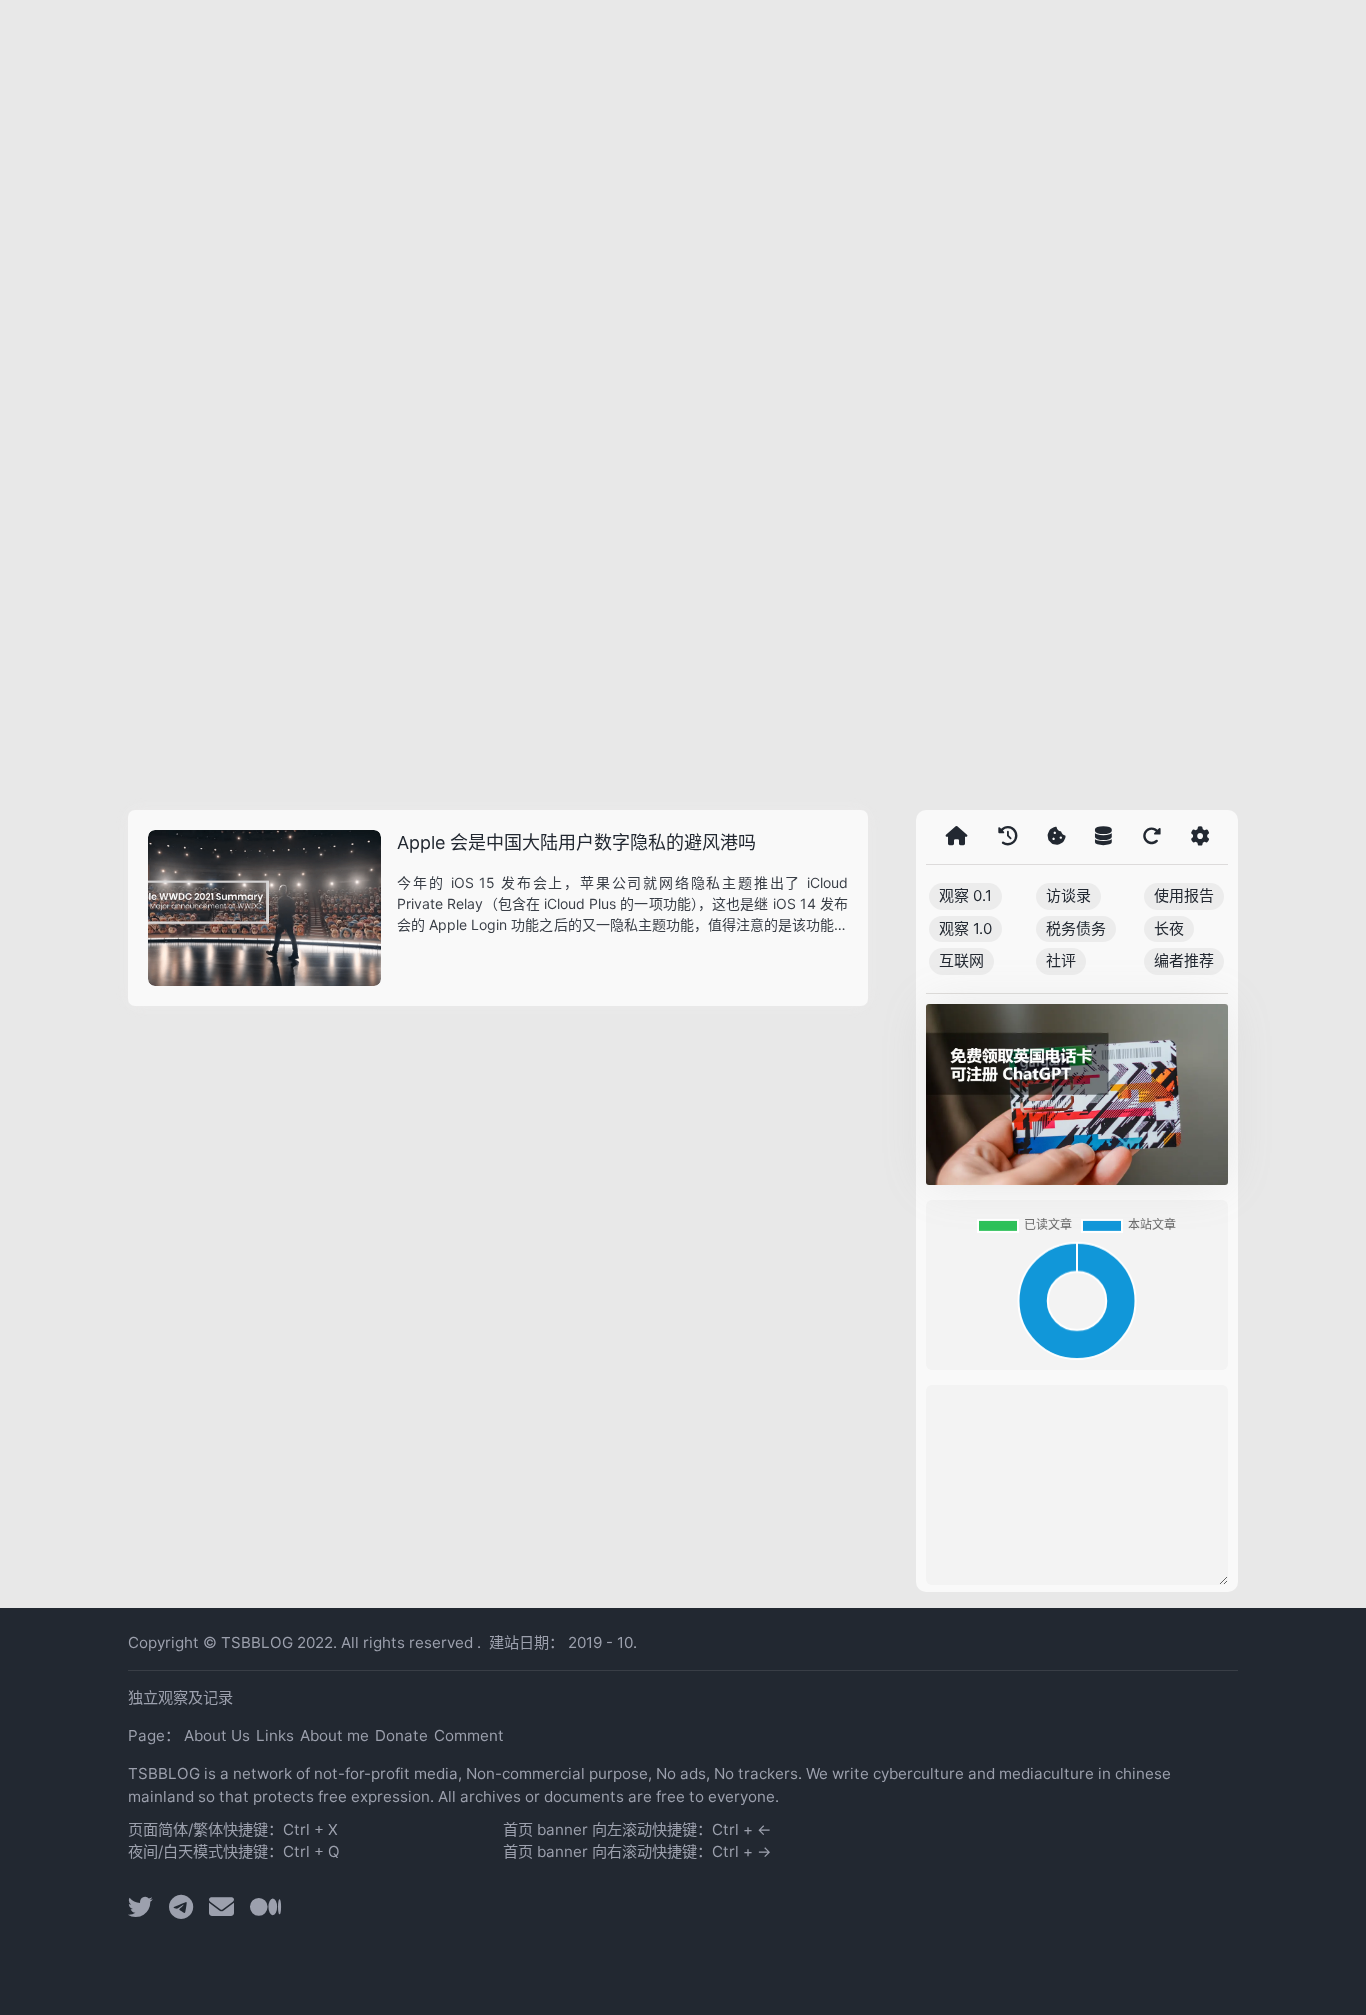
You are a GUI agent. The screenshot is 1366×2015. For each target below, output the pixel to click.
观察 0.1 (965, 895)
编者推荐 (1184, 960)
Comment (469, 1735)
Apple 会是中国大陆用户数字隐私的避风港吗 (576, 842)
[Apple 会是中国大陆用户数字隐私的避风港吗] (264, 908)
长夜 (1169, 928)
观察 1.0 (965, 928)
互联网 (961, 960)
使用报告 (1184, 895)
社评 (1061, 960)
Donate (401, 1735)
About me (334, 1735)
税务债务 (1076, 928)
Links (275, 1735)
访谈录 (1068, 895)
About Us (217, 1735)
